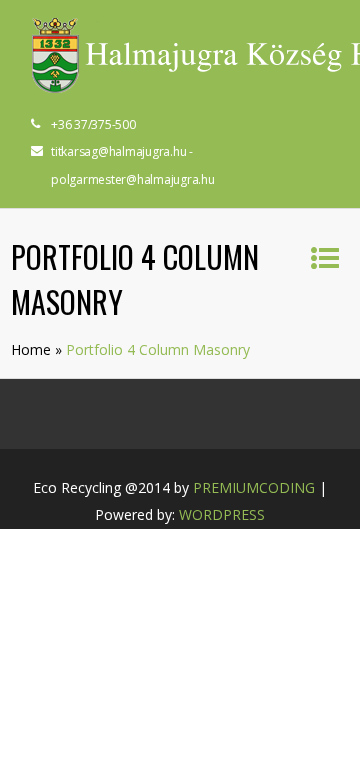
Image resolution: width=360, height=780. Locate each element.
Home (31, 349)
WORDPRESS (222, 514)
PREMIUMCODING (254, 487)
